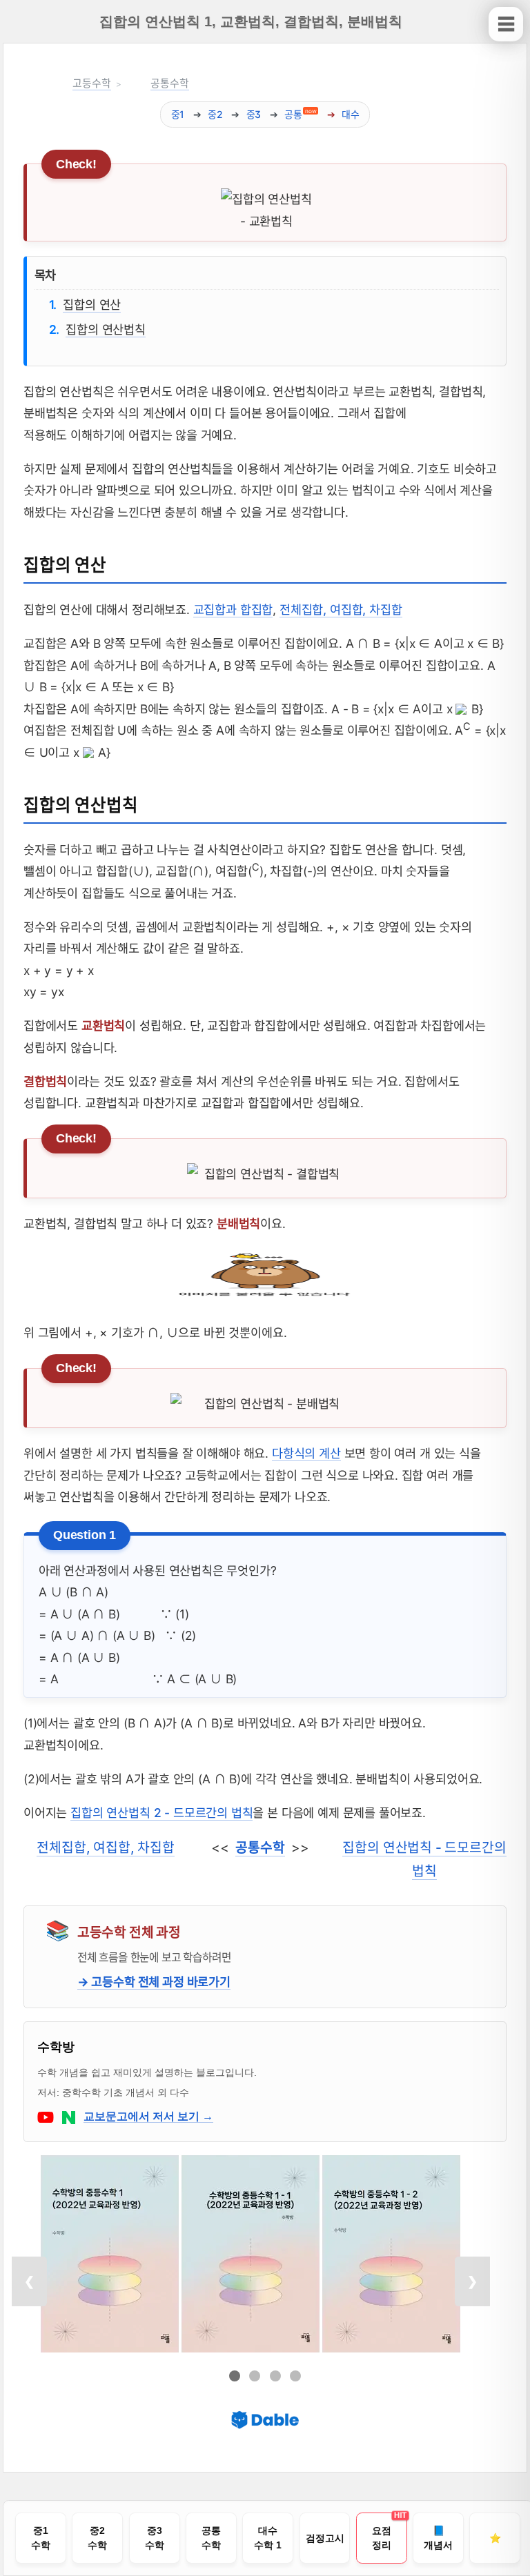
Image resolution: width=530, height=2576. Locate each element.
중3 (254, 114)
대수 (351, 114)
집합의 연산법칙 (106, 329)
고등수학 (91, 83)
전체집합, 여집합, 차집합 (341, 610)
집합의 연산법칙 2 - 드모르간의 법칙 (161, 1813)
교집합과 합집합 (233, 610)
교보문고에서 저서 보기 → (148, 2116)
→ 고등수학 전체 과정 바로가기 (154, 1982)
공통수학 (169, 83)
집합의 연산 (92, 304)
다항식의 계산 (306, 1453)
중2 (215, 114)
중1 (178, 114)
